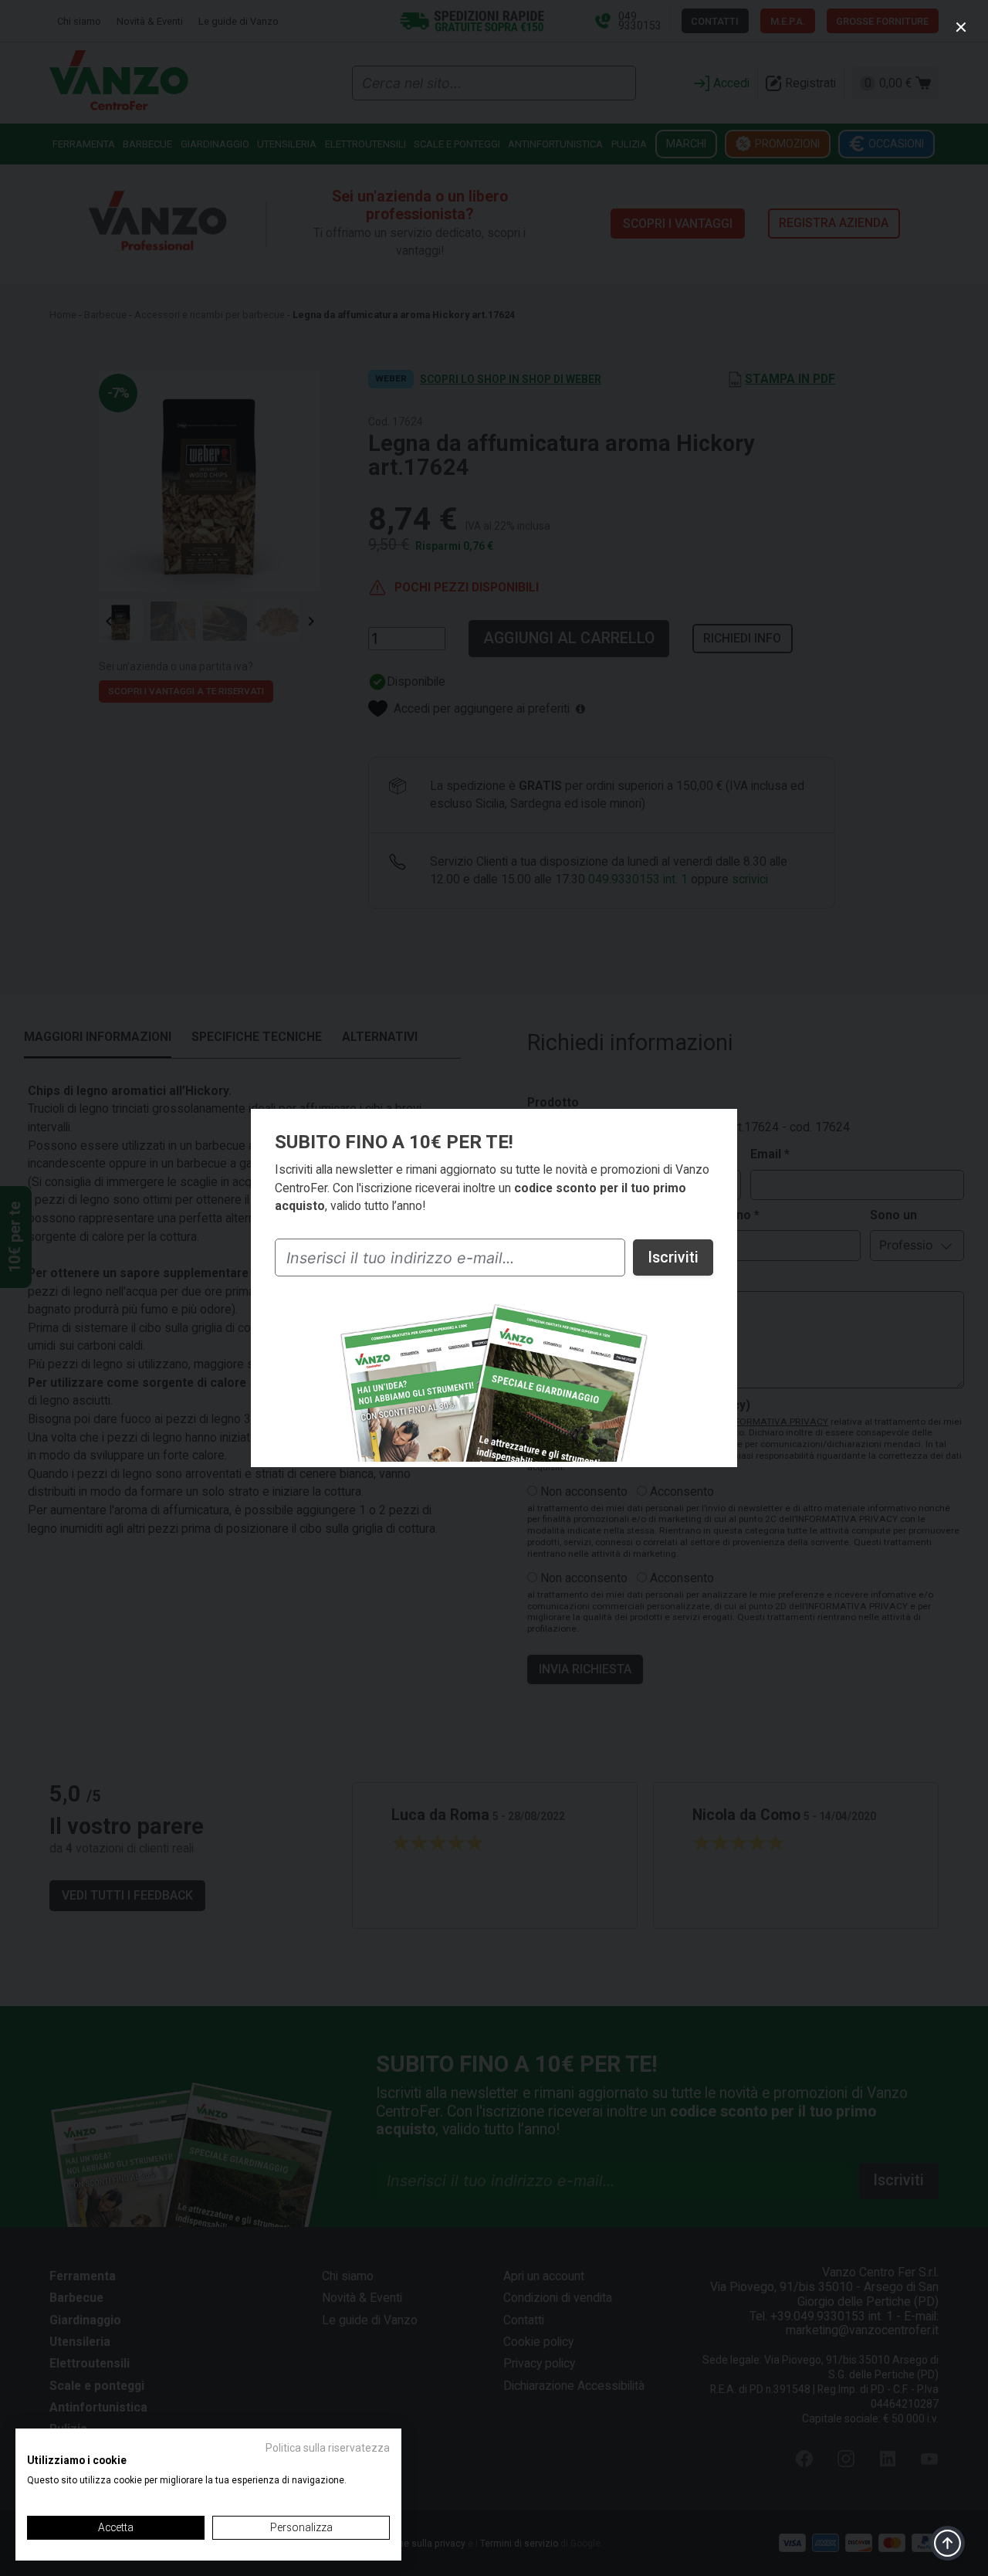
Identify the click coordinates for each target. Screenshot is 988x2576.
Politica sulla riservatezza (328, 2448)
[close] (961, 28)
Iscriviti (673, 1257)
